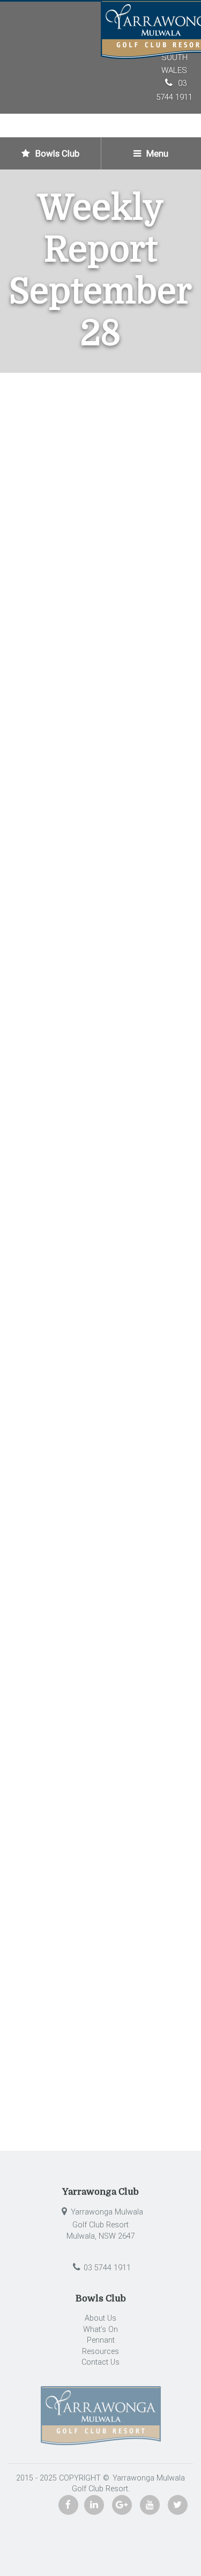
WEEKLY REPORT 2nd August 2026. (85, 2032)
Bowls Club (56, 153)
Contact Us (100, 2362)
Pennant (101, 2340)
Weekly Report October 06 (126, 1681)
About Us (100, 2318)
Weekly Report (146, 501)
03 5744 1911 (107, 2268)
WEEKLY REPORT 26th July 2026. (80, 2054)
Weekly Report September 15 (80, 1650)
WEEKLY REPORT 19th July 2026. (80, 2076)
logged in (77, 1748)
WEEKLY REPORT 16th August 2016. (87, 1987)
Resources (100, 2352)
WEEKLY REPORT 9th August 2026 (83, 2009)
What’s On (100, 2330)
